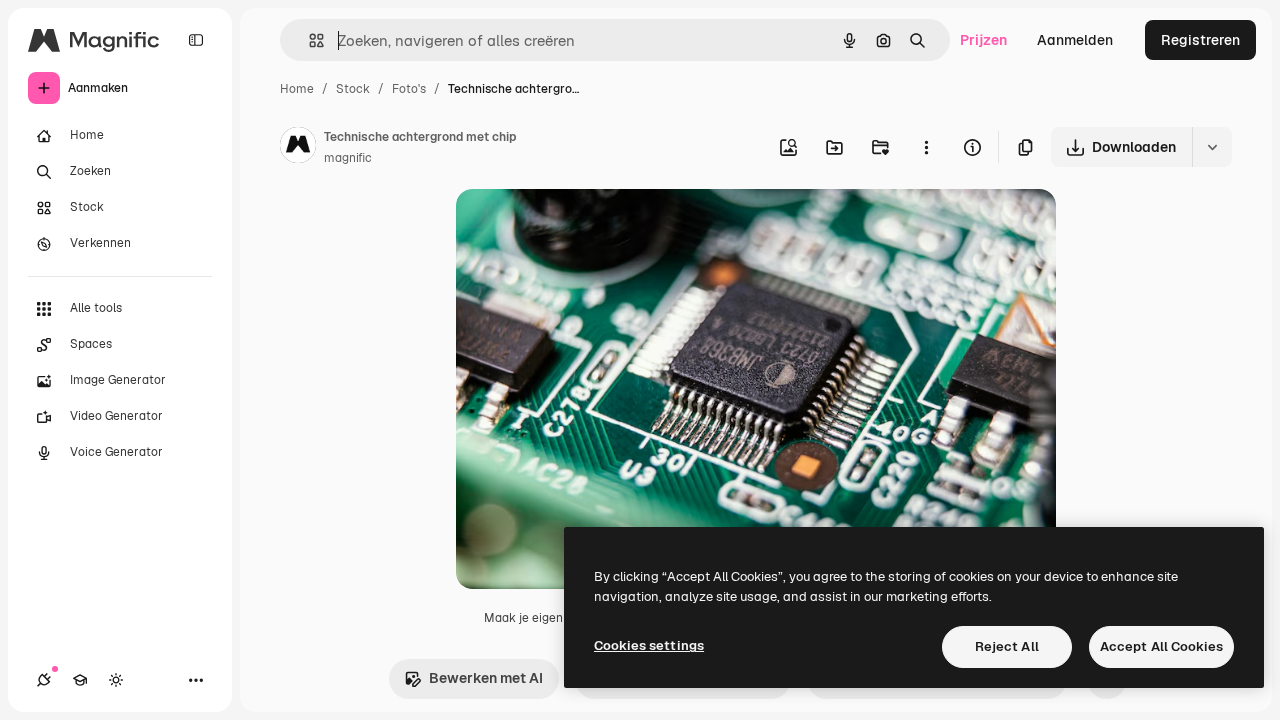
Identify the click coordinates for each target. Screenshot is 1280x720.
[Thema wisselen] (116, 680)
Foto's (409, 89)
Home (297, 89)
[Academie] (80, 680)
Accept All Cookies (1161, 646)
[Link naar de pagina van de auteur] (298, 148)
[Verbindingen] (44, 680)
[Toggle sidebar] (196, 40)
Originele (587, 227)
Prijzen (983, 40)
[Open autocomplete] (308, 40)
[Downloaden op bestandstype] (1212, 147)
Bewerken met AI (486, 678)
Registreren (1200, 40)
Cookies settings (649, 645)
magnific (348, 158)
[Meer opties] (926, 147)
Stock (353, 89)
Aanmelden (1075, 40)
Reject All (1007, 646)
